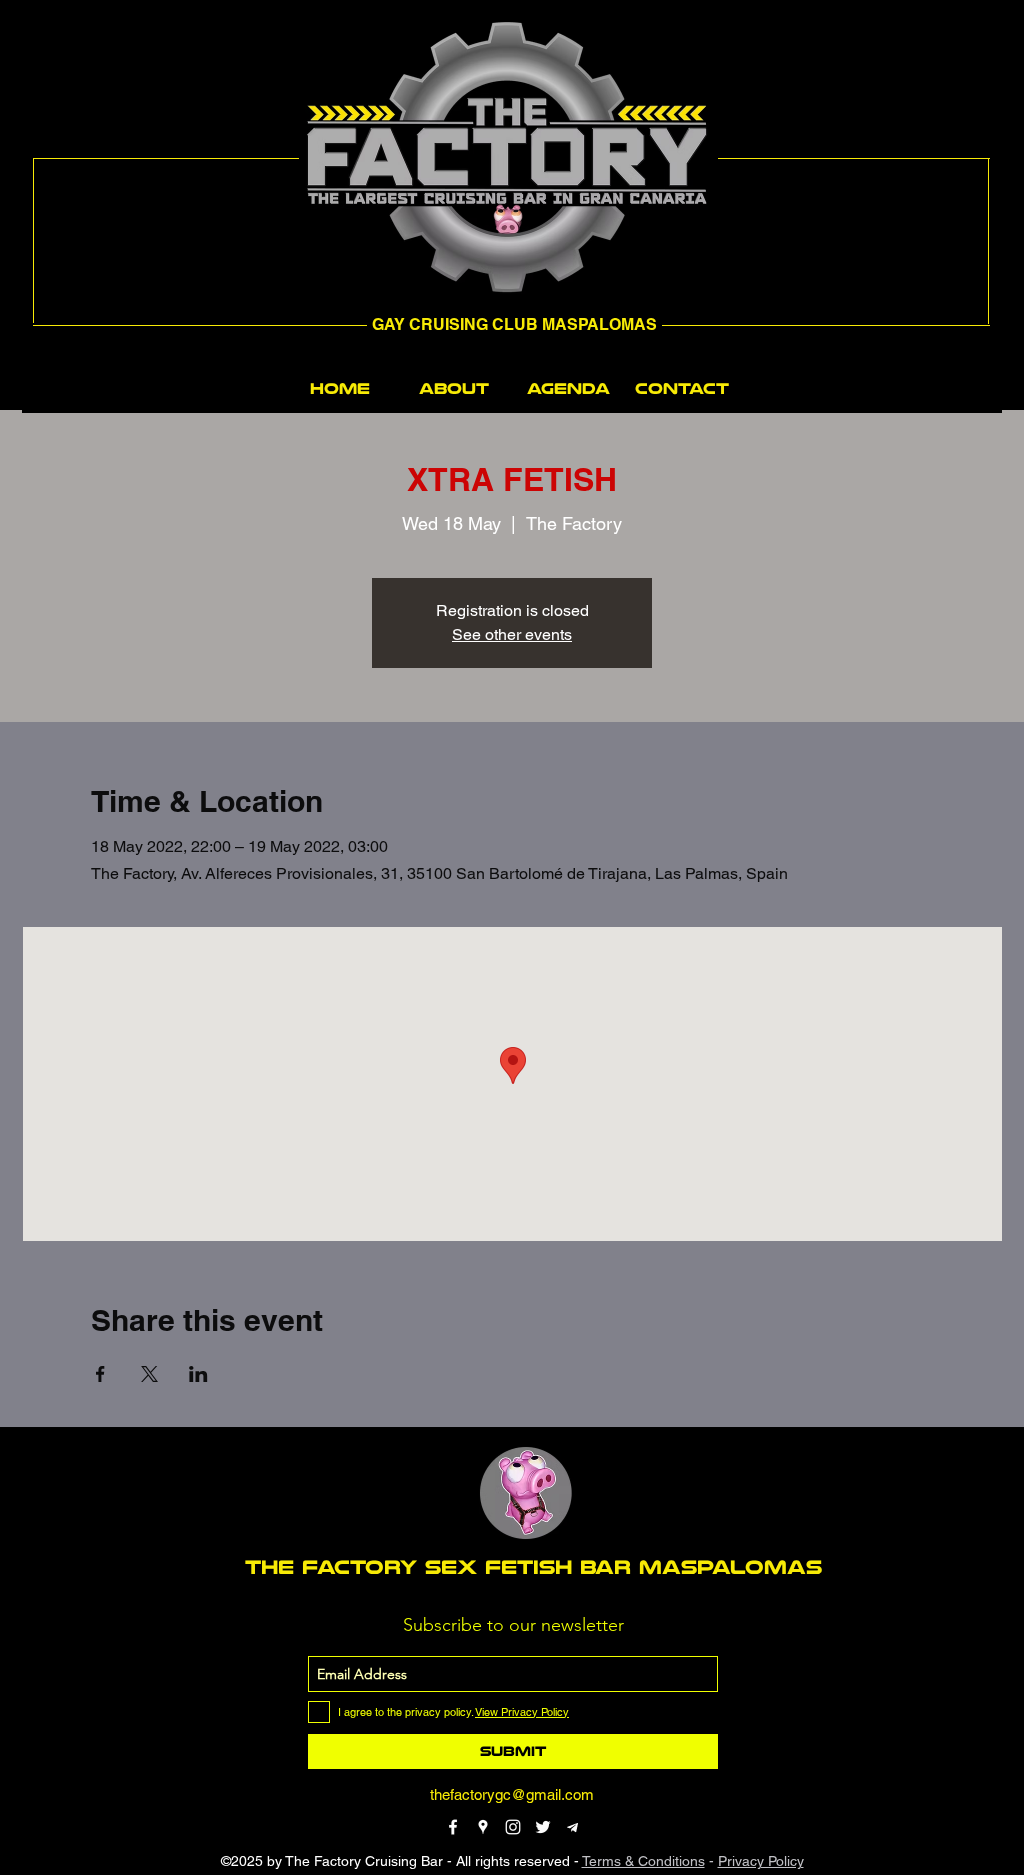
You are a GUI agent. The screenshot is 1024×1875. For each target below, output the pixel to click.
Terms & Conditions (643, 1861)
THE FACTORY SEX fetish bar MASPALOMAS (533, 1567)
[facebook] (453, 1827)
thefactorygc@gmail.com (512, 1794)
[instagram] (513, 1827)
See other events (512, 634)
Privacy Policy (761, 1861)
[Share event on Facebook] (100, 1374)
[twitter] (543, 1827)
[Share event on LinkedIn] (198, 1374)
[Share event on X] (149, 1374)
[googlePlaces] (483, 1827)
